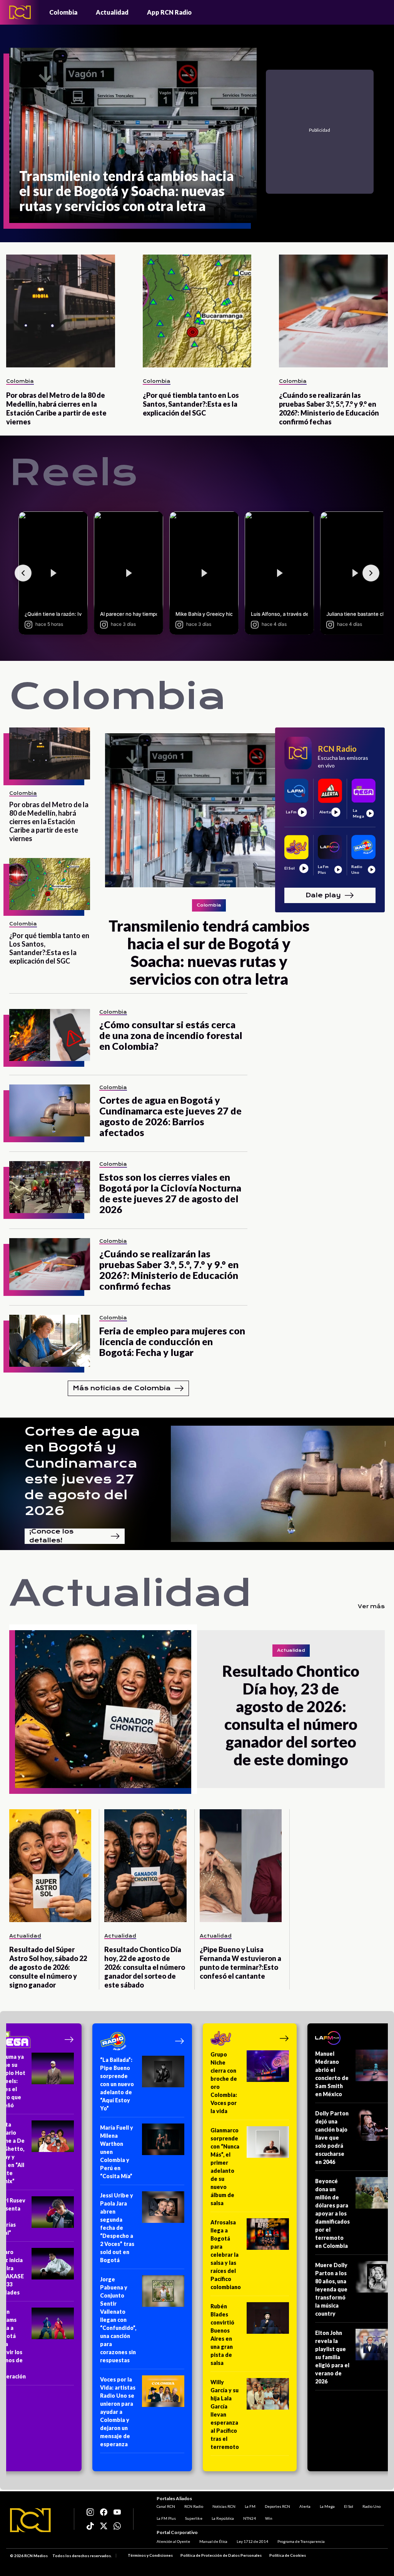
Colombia (63, 12)
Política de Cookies (288, 2555)
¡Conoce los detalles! (51, 1536)
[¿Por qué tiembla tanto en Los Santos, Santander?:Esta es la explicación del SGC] (197, 311)
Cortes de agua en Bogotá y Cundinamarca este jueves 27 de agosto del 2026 (82, 1471)
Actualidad (112, 12)
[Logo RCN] (30, 2520)
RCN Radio (194, 2506)
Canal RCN (166, 2506)
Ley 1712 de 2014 (252, 2541)
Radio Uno (371, 2506)
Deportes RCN (277, 2506)
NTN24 (250, 2518)
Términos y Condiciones (150, 2555)
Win (269, 2518)
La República (223, 2518)
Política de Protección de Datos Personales (221, 2555)
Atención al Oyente (173, 2541)
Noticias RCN (224, 2506)
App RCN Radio (169, 12)
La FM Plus (166, 2518)
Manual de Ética (213, 2541)
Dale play (323, 895)
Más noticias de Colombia (122, 1388)
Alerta (305, 2506)
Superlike (194, 2518)
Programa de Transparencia (301, 2541)
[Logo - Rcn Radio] (20, 12)
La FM (250, 2506)
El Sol (349, 2506)
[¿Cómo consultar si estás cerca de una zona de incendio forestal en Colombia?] (50, 1035)
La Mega (327, 2506)
